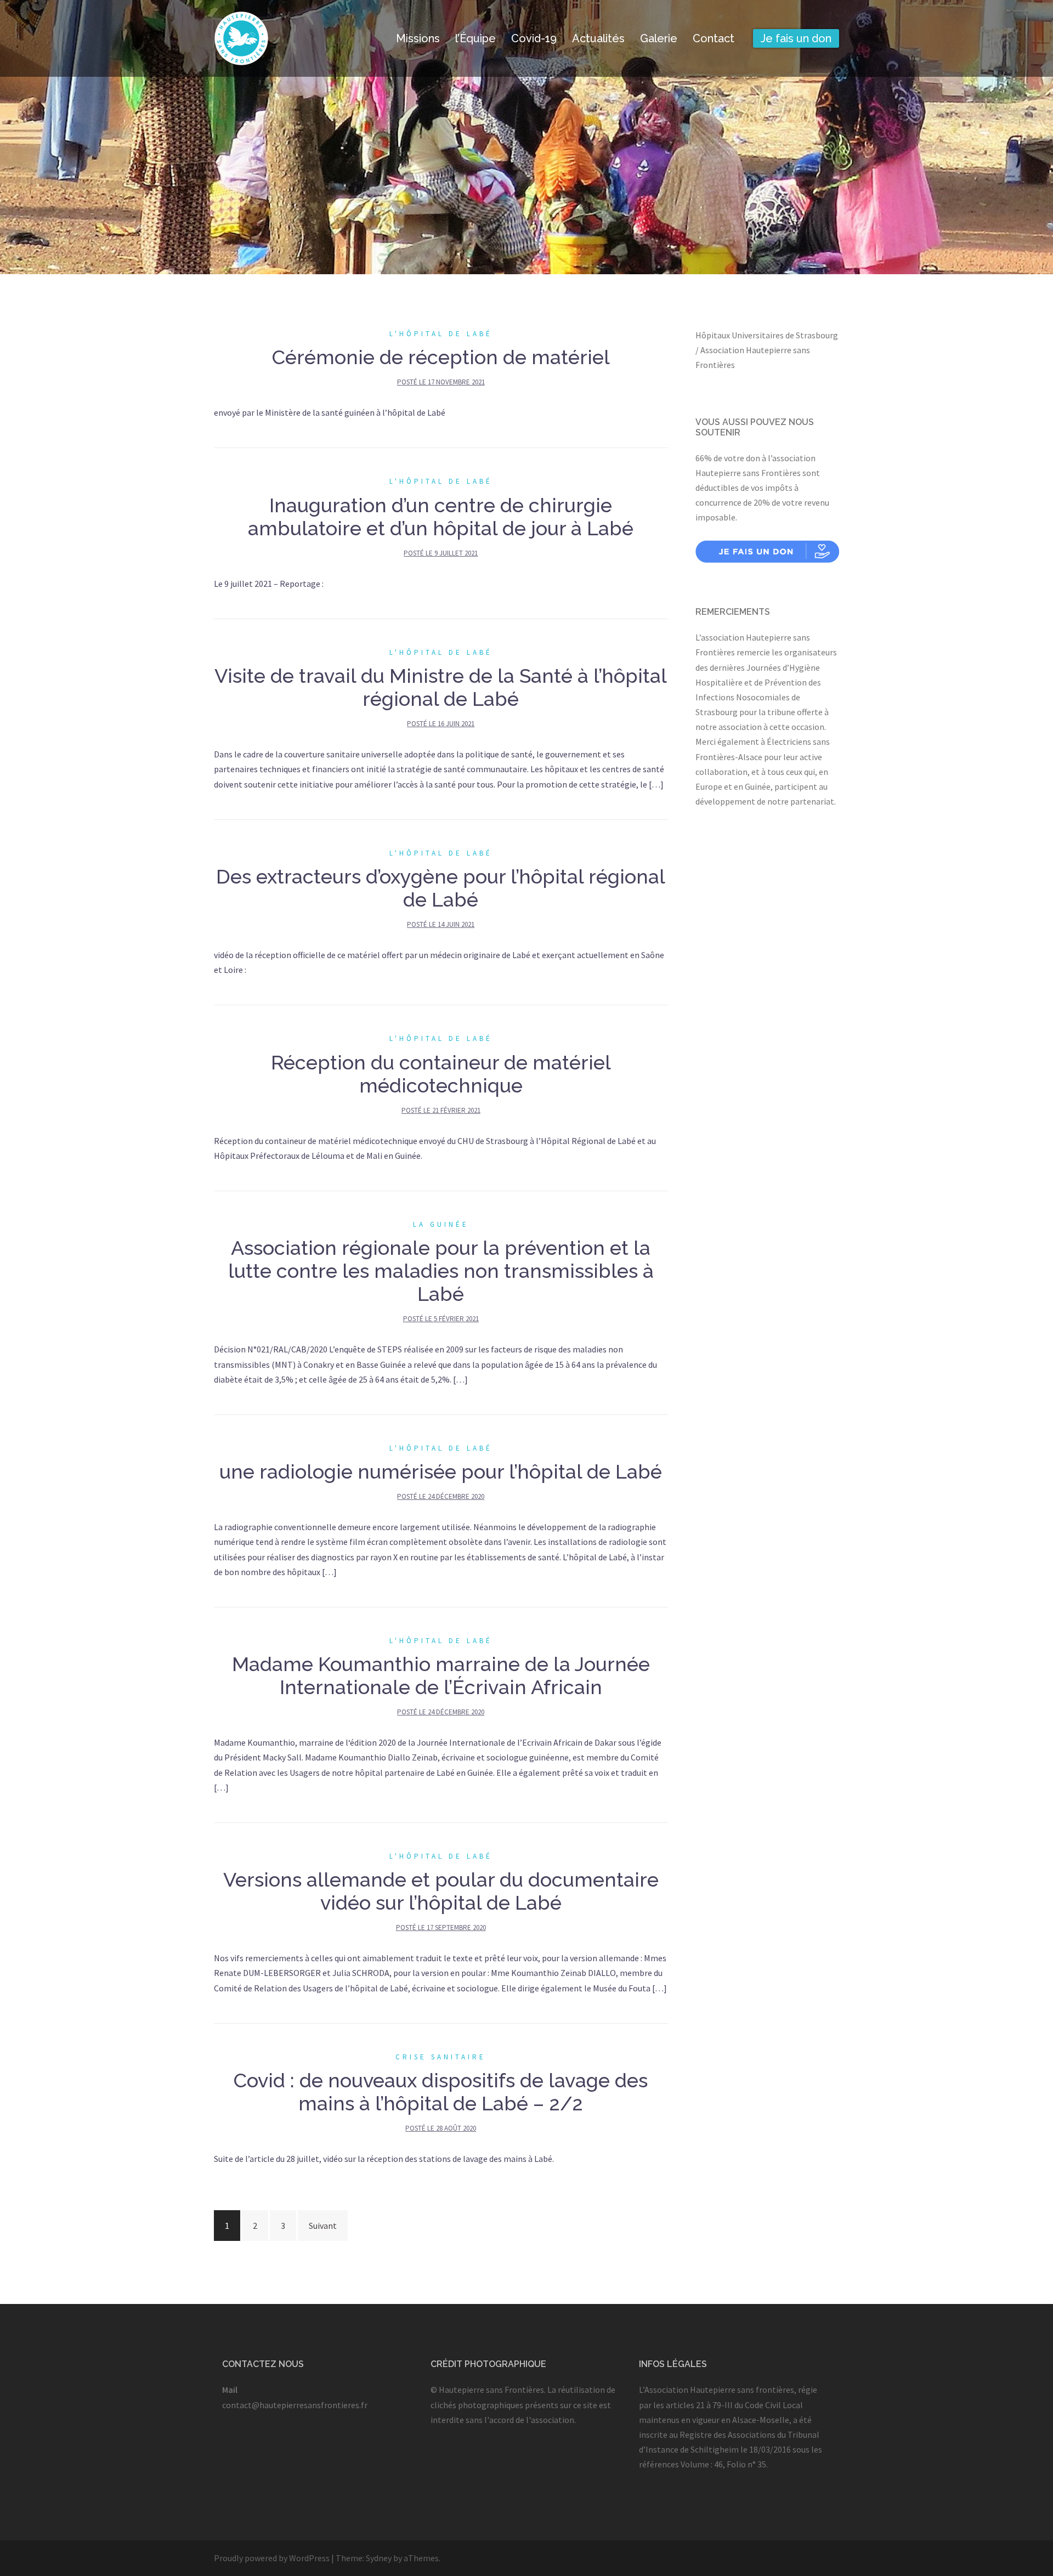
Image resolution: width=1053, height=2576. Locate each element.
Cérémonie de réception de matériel (441, 357)
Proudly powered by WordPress (272, 2558)
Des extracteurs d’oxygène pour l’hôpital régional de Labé (441, 888)
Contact (714, 38)
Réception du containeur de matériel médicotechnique (441, 1074)
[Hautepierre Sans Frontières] (241, 37)
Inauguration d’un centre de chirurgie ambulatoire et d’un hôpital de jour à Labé (441, 517)
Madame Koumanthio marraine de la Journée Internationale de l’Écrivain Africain (441, 1675)
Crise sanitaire (441, 2057)
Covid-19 (534, 38)
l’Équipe (475, 38)
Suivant (323, 2226)
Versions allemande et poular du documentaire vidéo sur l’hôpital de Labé (441, 1891)
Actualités (598, 38)
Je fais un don (796, 38)
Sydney (379, 2558)
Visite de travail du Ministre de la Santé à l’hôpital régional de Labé (441, 687)
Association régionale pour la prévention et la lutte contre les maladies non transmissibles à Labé (441, 1271)
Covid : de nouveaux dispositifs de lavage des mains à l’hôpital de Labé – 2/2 (441, 2092)
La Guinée (441, 1224)
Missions (418, 38)
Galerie (659, 38)
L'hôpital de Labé (441, 334)
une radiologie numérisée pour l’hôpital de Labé (441, 1471)
